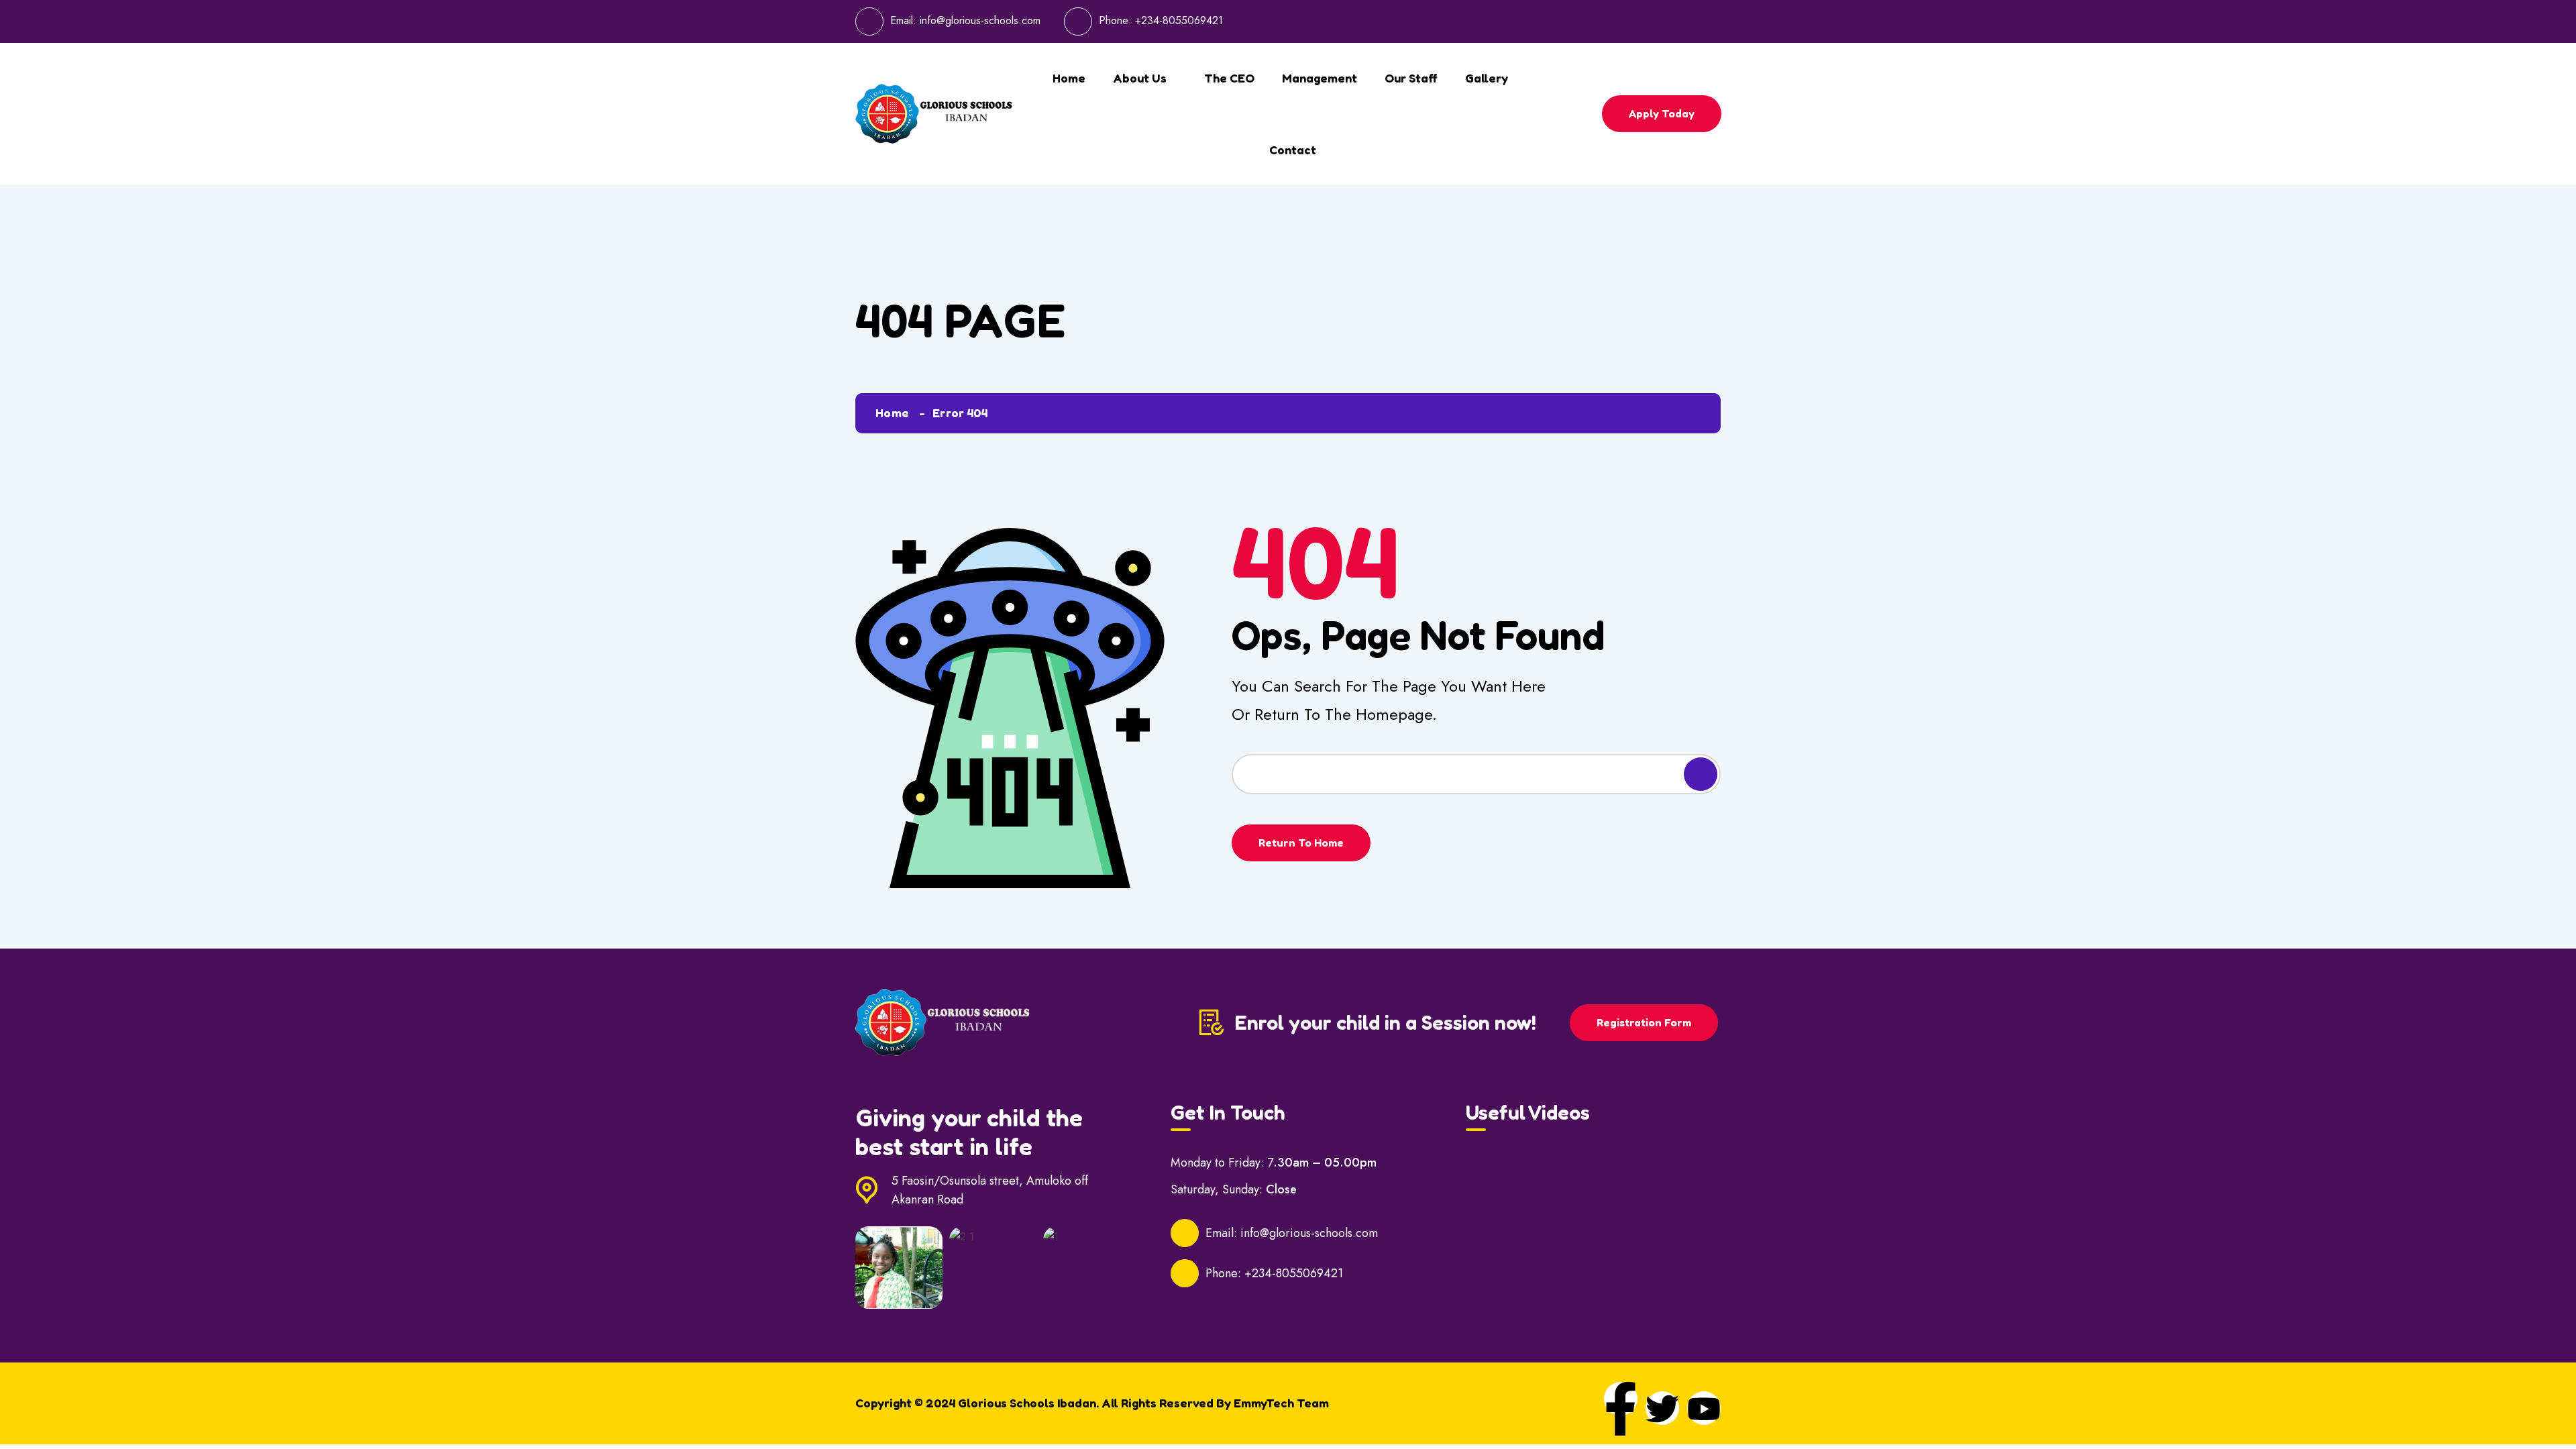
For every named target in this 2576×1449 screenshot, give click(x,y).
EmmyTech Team (1281, 1403)
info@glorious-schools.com (980, 20)
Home (1069, 78)
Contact (1293, 150)
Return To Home (1301, 843)
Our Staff (1411, 78)
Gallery (1487, 78)
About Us (1140, 78)
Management (1320, 78)
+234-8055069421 (1179, 20)
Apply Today (1662, 113)
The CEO (1229, 78)
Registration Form (1644, 1022)
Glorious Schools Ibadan (1027, 1403)
